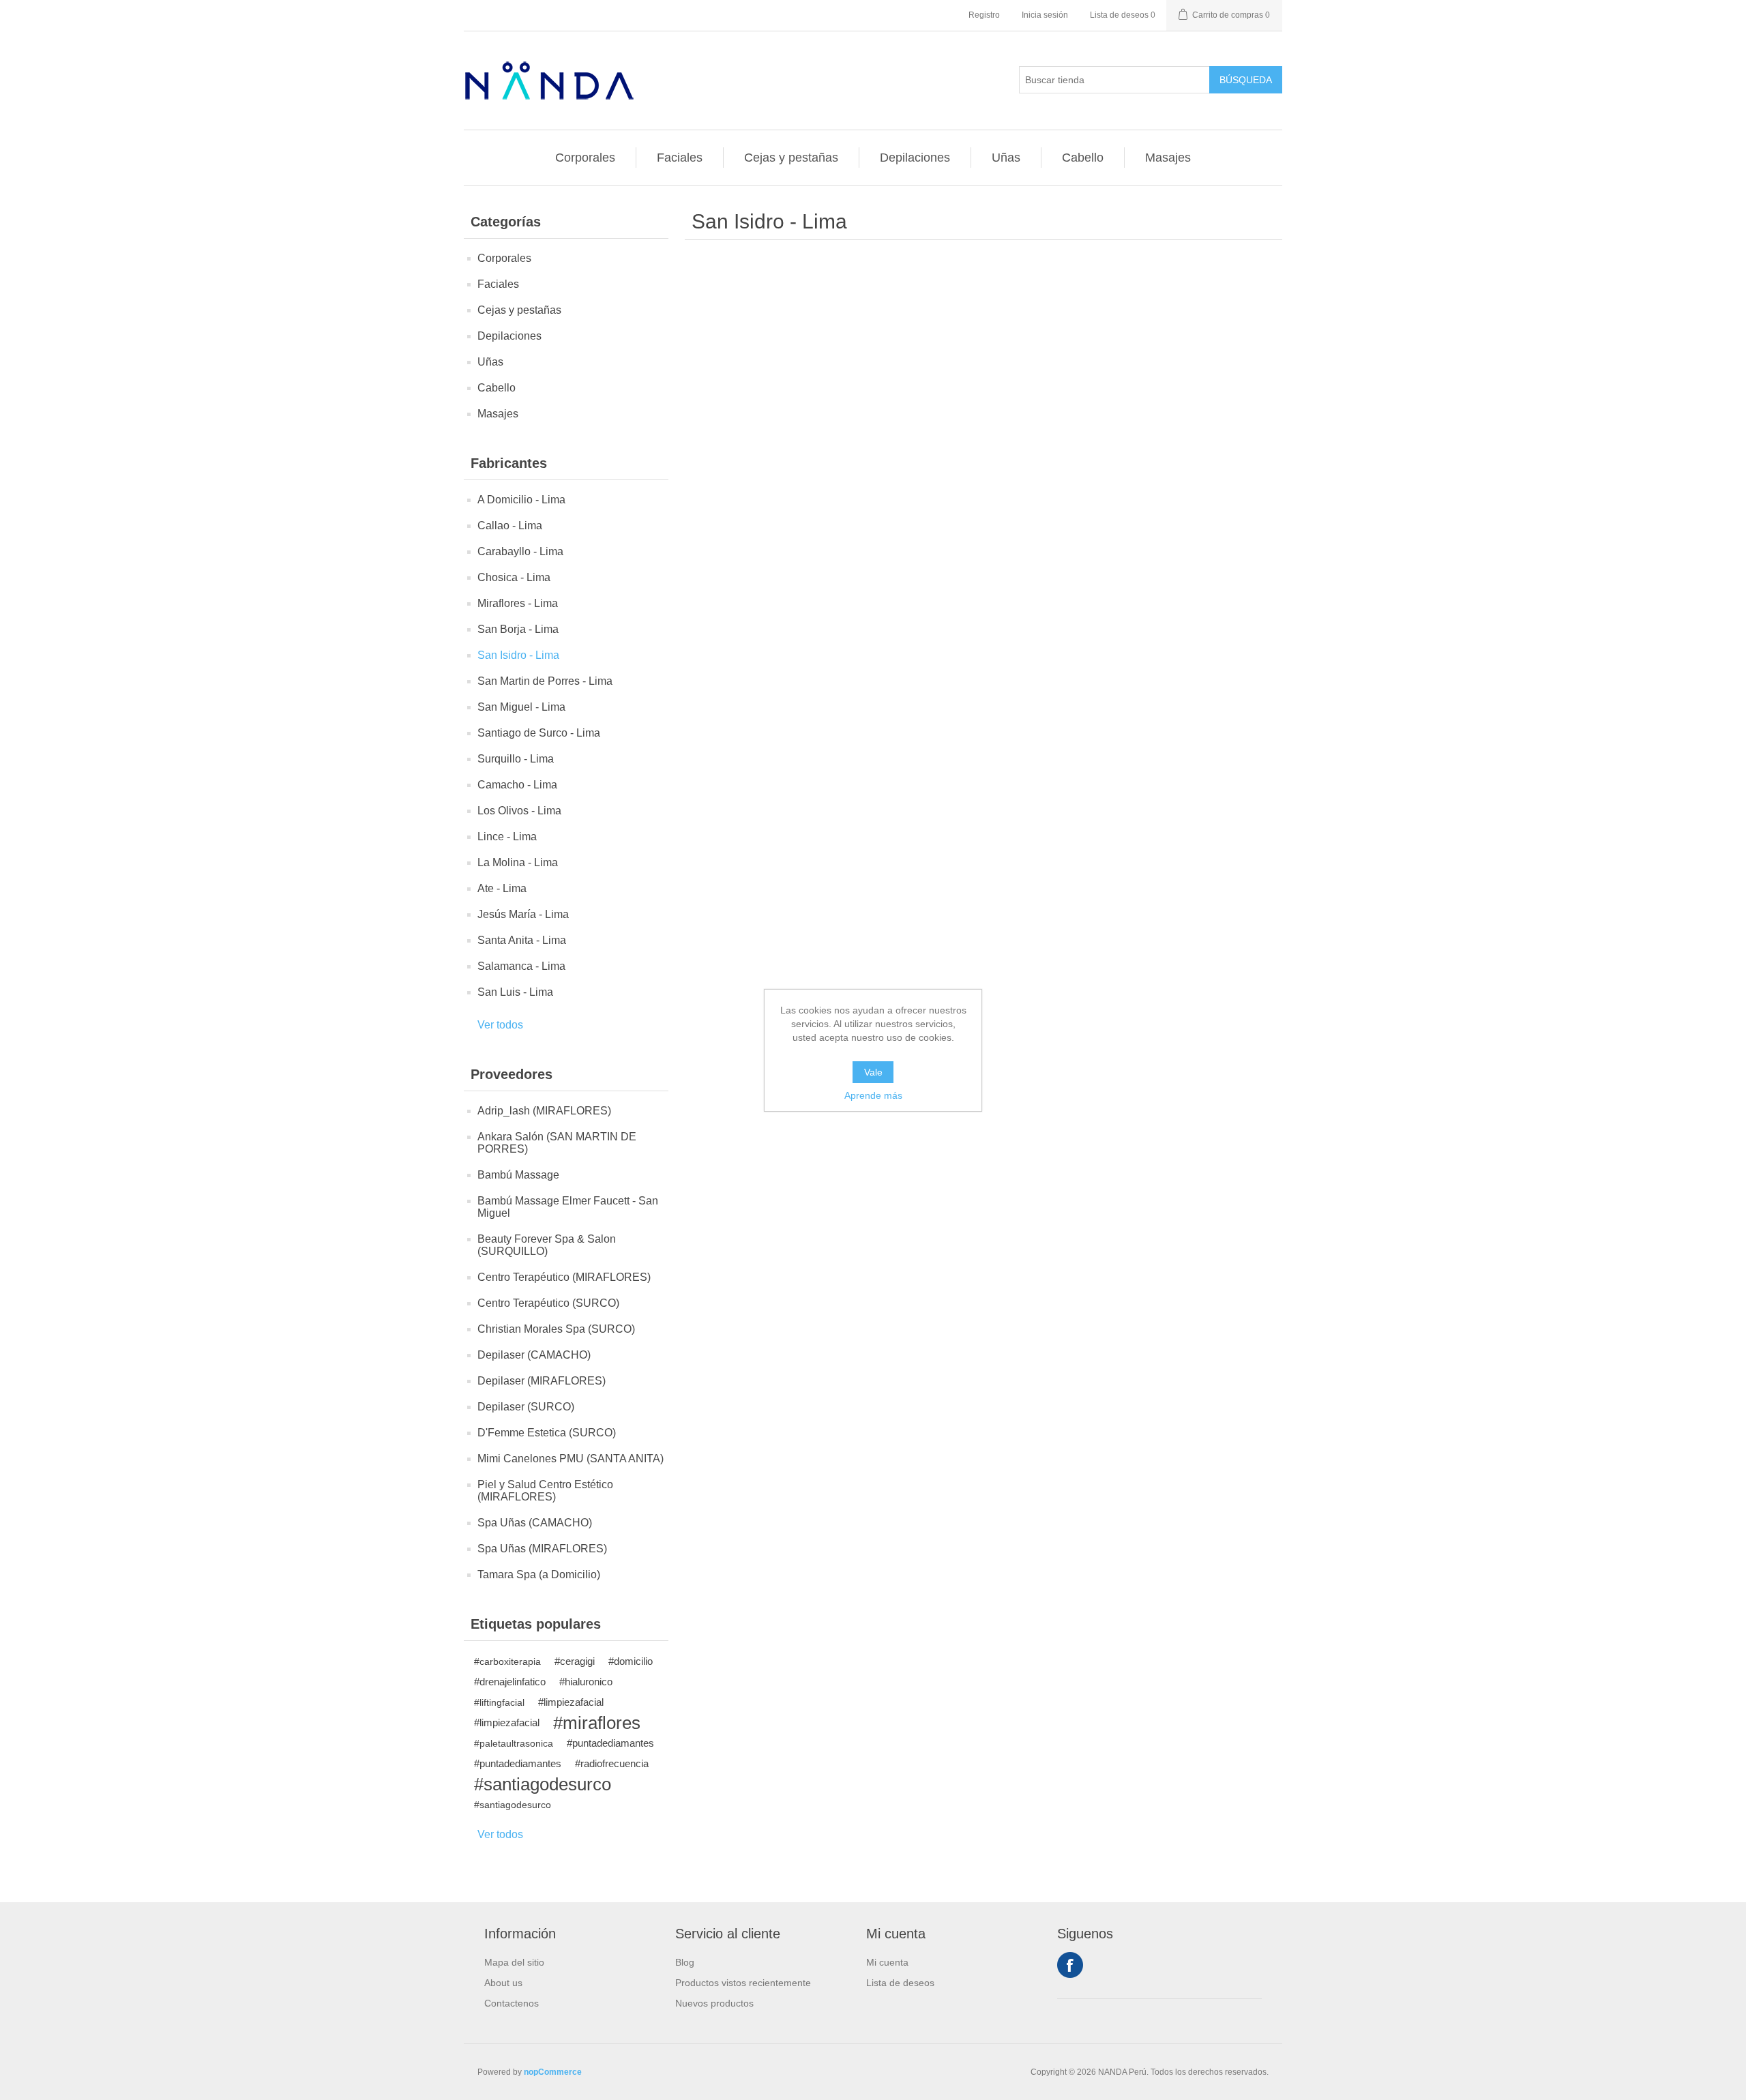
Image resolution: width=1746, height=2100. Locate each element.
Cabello (1083, 158)
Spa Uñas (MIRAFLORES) (542, 1549)
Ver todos (500, 1025)
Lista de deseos (900, 1983)
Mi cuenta (887, 1962)
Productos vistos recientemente (743, 1983)
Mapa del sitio (514, 1962)
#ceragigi (575, 1661)
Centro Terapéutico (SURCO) (548, 1303)
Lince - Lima (507, 837)
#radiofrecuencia (612, 1763)
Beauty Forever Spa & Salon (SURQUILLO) (547, 1245)
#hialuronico (586, 1682)
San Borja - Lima (518, 629)
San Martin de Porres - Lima (545, 681)
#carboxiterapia (507, 1661)
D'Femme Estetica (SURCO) (547, 1433)
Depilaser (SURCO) (526, 1407)
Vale (873, 1072)
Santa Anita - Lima (522, 940)
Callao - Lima (510, 526)
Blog (685, 1962)
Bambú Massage (518, 1175)
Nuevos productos (714, 2003)
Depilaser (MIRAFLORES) (542, 1381)
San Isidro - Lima (518, 655)
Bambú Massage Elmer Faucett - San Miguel (568, 1207)
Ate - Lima (502, 888)
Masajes (1168, 158)
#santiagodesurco (543, 1784)
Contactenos (512, 2003)
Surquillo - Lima (516, 759)
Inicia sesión (1045, 15)
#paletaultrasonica (514, 1743)
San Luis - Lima (515, 992)
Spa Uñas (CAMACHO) (535, 1523)
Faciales (680, 158)
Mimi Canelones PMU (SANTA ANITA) (571, 1459)
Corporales (585, 158)
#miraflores (597, 1723)
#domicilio (631, 1661)
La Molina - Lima (518, 862)
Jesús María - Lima (523, 914)
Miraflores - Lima (518, 603)
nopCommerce (553, 2072)
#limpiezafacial (571, 1702)
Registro (984, 15)
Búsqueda (1246, 80)
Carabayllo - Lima (520, 551)
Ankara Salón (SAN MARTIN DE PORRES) (557, 1143)
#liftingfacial (499, 1702)
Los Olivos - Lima (519, 811)
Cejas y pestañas (791, 158)
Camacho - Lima (517, 785)
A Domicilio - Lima (521, 500)
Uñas (1006, 158)
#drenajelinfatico (510, 1682)
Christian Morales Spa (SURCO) (556, 1329)
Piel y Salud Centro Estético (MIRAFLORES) (545, 1491)
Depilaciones (915, 158)
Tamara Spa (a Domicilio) (539, 1574)
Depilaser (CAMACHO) (534, 1355)
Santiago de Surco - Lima (539, 733)
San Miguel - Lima (521, 707)
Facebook (1070, 1965)
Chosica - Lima (514, 577)
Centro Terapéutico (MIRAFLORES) (564, 1277)
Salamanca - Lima (521, 966)
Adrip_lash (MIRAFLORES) (544, 1111)
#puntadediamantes (610, 1743)
